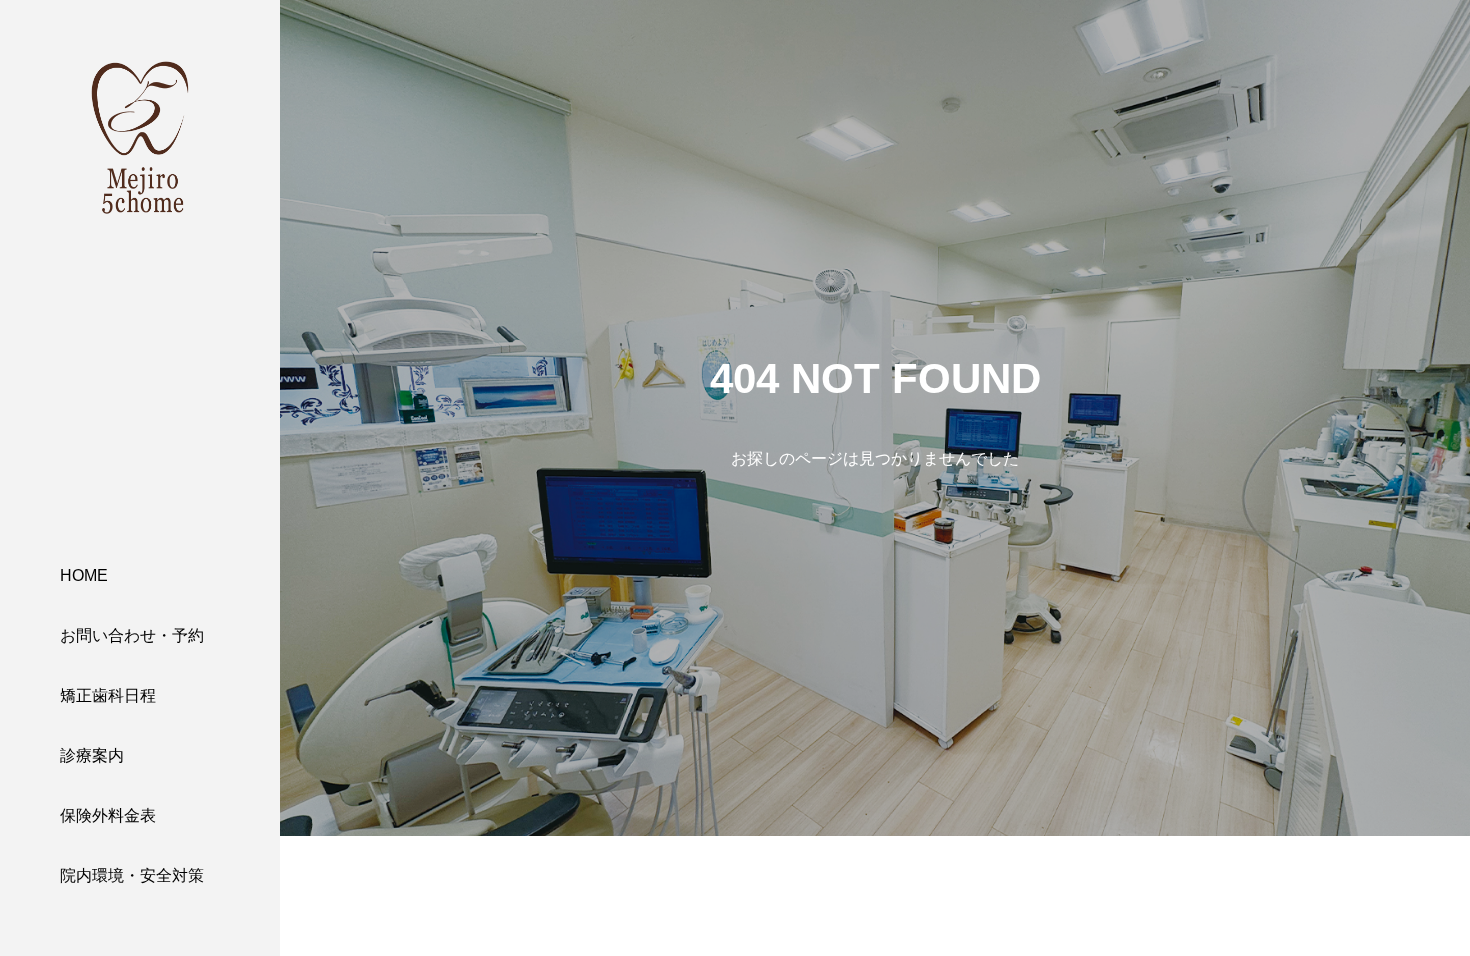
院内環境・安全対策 (132, 875)
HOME (84, 575)
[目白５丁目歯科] (140, 138)
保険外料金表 (108, 815)
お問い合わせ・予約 (132, 635)
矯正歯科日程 (108, 695)
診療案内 (92, 755)
